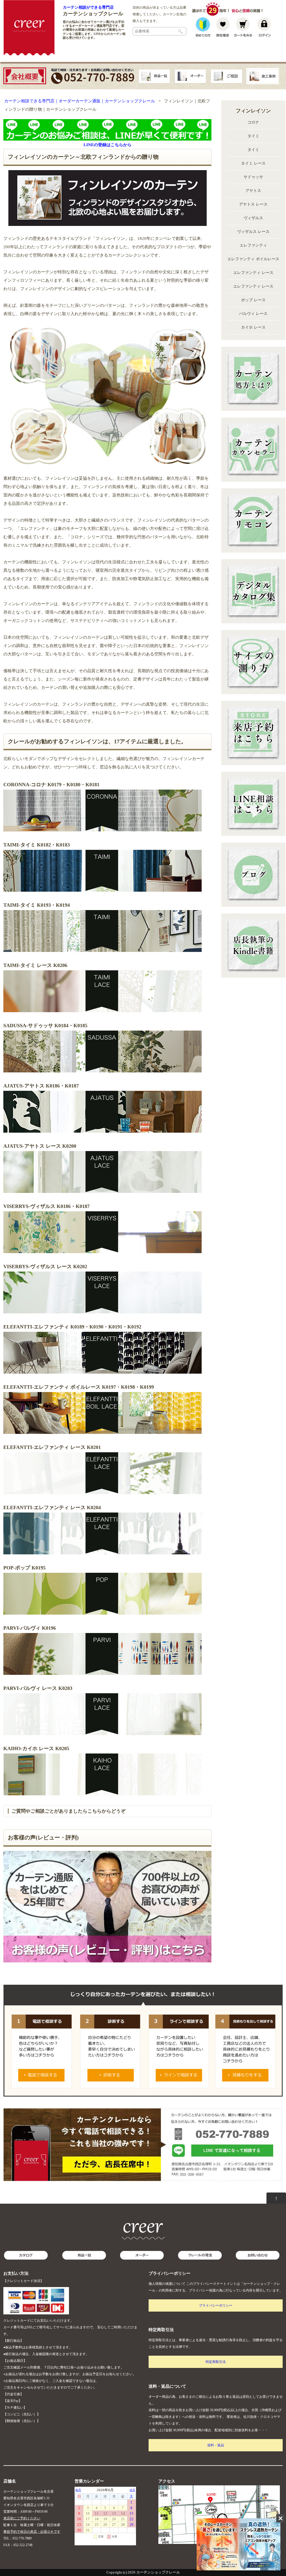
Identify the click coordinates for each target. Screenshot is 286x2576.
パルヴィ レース (253, 314)
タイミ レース (253, 163)
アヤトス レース (253, 204)
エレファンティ (253, 245)
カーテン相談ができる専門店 (88, 7)
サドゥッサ (253, 177)
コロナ (253, 122)
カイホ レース (253, 327)
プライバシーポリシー (216, 2305)
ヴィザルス (253, 218)
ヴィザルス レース (253, 232)
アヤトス (253, 191)
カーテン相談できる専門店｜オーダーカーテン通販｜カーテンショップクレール (80, 101)
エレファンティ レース (253, 273)
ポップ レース (253, 300)
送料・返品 (216, 2445)
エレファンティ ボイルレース (253, 259)
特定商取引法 (216, 2362)
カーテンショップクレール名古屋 (28, 2491)
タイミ (253, 136)
